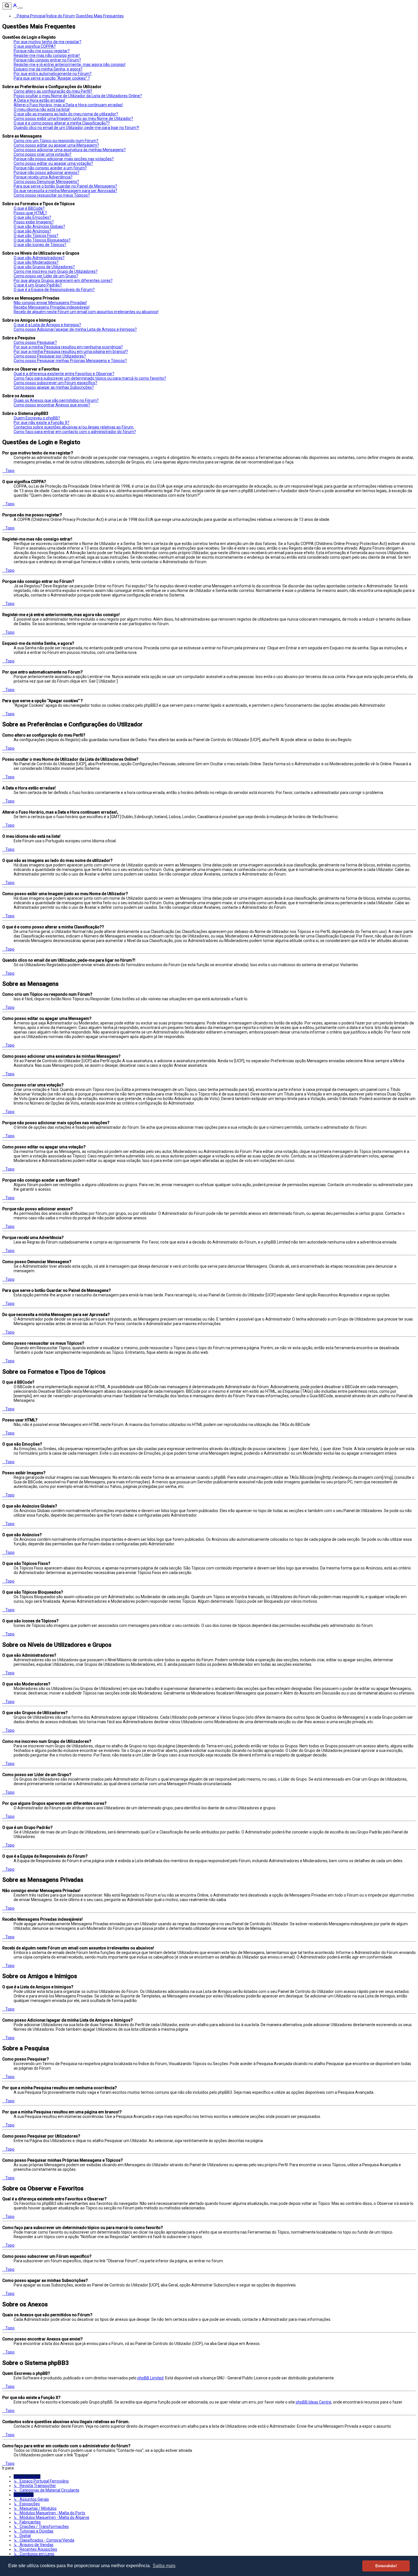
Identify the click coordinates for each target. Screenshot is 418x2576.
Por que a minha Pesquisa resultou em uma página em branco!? (71, 352)
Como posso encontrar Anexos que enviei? (52, 405)
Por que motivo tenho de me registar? (47, 42)
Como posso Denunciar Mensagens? (46, 182)
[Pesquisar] (7, 6)
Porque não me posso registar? (42, 51)
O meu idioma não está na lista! (42, 109)
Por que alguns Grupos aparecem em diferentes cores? (63, 280)
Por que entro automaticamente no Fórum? (53, 74)
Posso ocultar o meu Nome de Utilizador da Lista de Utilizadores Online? (78, 96)
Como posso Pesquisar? (35, 342)
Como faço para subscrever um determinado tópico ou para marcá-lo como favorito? (90, 378)
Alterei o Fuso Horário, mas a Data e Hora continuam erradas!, (69, 105)
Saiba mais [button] (164, 2566)
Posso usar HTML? (30, 213)
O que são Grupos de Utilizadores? (44, 267)
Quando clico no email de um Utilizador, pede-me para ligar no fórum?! (76, 128)
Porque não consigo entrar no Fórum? (47, 60)
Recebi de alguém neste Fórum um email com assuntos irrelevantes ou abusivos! (86, 312)
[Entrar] (15, 7)
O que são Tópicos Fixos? (36, 236)
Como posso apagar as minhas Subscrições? (54, 387)
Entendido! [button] (386, 2566)
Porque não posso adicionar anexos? (46, 172)
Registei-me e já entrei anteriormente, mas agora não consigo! (70, 65)
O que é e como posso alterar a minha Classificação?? (62, 123)
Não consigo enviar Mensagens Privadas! (50, 303)
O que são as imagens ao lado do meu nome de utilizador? (66, 114)
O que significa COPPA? (35, 46)
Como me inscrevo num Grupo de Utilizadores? (56, 271)
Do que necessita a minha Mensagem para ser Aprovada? (65, 191)
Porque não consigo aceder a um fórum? (50, 168)
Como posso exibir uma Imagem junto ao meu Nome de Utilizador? (73, 118)
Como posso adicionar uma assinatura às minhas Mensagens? (70, 150)
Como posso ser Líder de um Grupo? (46, 276)
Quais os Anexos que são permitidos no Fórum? (56, 400)
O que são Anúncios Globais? (39, 226)
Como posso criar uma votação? (43, 154)
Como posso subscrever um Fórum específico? (55, 383)
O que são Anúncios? (32, 231)
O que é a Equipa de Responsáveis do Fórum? (54, 290)
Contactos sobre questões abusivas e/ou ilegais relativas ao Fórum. (74, 427)
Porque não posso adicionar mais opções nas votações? (64, 159)
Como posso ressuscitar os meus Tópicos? (52, 195)
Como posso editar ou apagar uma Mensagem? (56, 145)
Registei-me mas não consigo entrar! (47, 55)
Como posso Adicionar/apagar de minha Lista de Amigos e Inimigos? (75, 329)
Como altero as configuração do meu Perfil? (53, 91)
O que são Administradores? (39, 258)
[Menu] (20, 8)
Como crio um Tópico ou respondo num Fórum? (56, 141)
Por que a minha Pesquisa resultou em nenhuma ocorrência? (68, 347)
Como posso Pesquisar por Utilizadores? (50, 356)
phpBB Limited (150, 2378)
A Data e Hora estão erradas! (39, 100)
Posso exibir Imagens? (34, 222)
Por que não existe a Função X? (42, 423)
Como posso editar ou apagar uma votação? (53, 163)
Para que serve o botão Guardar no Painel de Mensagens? (65, 186)
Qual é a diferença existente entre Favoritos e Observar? (64, 374)
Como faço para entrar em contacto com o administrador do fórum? (75, 432)
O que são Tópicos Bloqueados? (42, 240)
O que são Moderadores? (36, 262)
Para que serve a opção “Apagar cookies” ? (52, 78)
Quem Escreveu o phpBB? (37, 418)
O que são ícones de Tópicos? (40, 245)
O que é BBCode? (29, 208)
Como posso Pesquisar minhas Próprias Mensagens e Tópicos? (70, 361)
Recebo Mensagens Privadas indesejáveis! (52, 307)
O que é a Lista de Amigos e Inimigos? (47, 325)
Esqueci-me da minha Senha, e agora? (48, 69)
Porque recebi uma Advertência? (43, 177)
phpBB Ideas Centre (313, 2402)
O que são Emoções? (32, 217)
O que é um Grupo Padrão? (38, 285)
